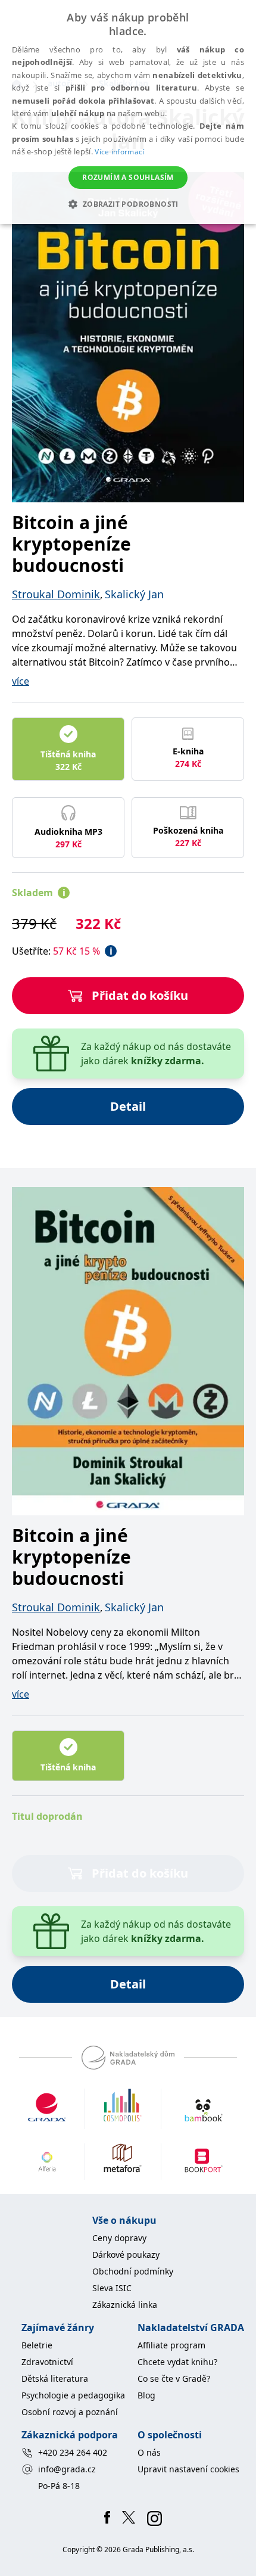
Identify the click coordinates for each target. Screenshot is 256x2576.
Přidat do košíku (140, 995)
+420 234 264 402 (73, 2452)
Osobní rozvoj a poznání (70, 2412)
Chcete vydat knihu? (177, 2362)
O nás (149, 2452)
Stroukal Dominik (56, 594)
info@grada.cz (67, 2469)
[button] (128, 204)
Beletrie (37, 2345)
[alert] (128, 112)
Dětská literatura (55, 2378)
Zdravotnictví (47, 2362)
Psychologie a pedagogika (73, 2395)
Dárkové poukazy (126, 2255)
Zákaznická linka (125, 2305)
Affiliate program (171, 2345)
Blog (146, 2395)
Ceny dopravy (119, 2238)
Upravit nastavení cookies (188, 2469)
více (21, 681)
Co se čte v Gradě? (174, 2378)
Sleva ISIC (112, 2288)
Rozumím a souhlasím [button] (128, 177)
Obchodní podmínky (133, 2271)
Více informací (119, 152)
